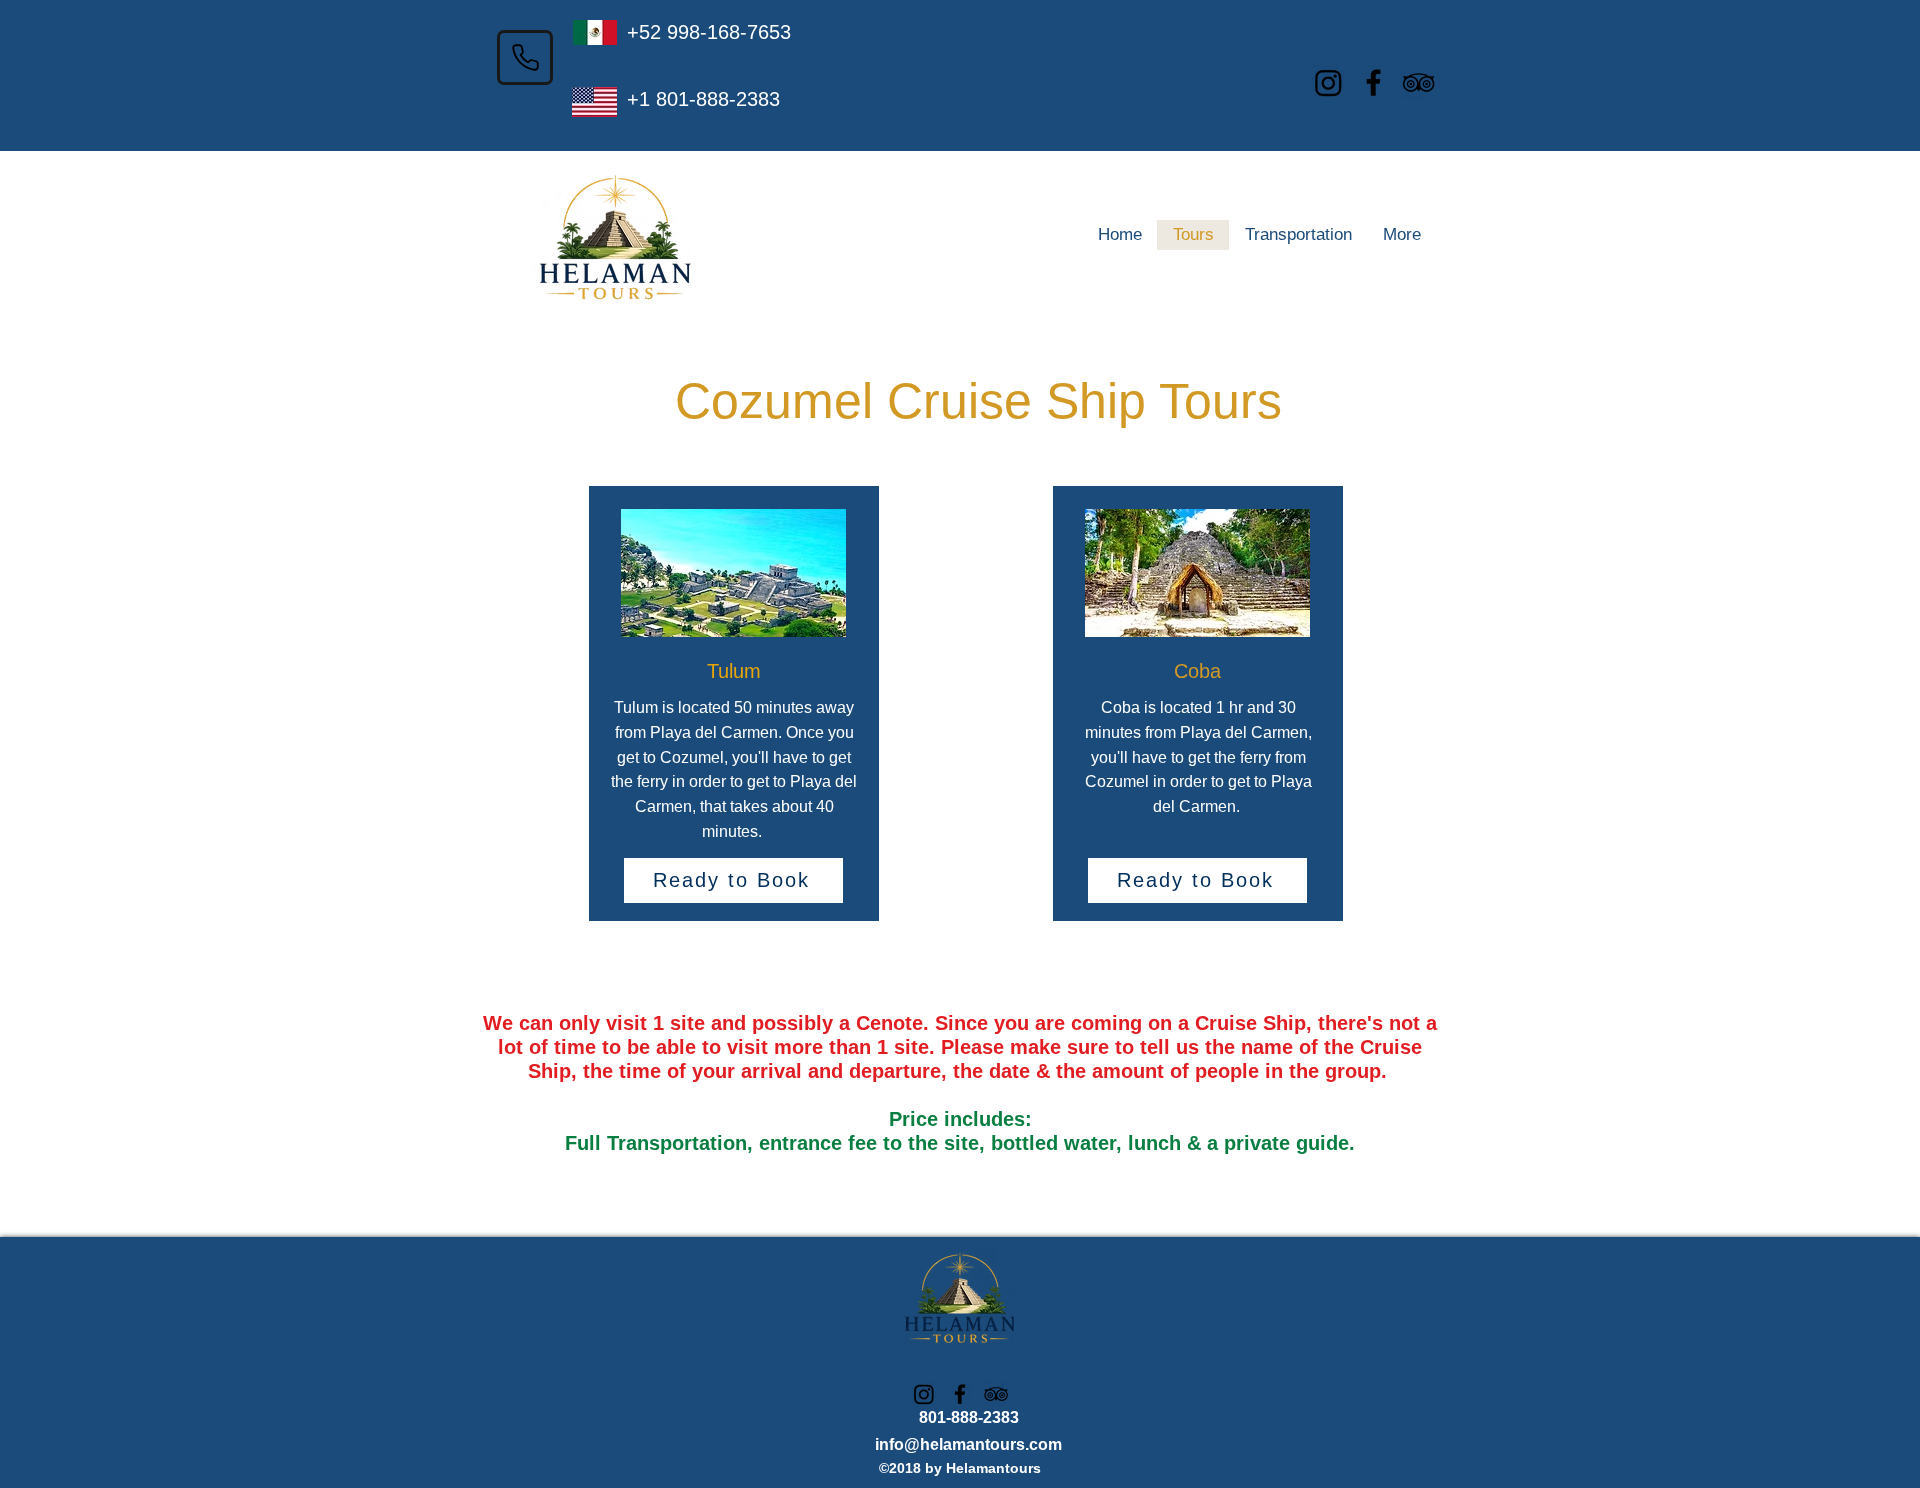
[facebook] (1373, 82)
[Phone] (525, 57)
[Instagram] (1328, 82)
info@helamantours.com (968, 1444)
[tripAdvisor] (1418, 82)
